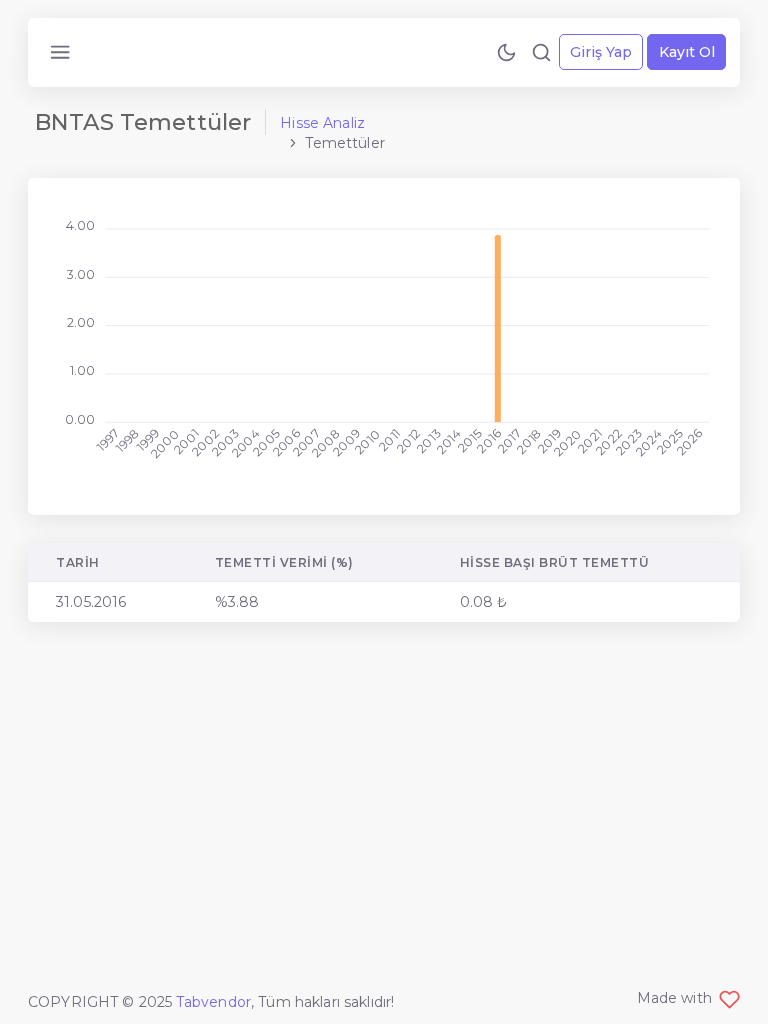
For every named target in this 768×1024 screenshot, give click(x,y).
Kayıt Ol (687, 52)
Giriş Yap (601, 52)
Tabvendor (213, 1002)
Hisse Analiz (322, 123)
